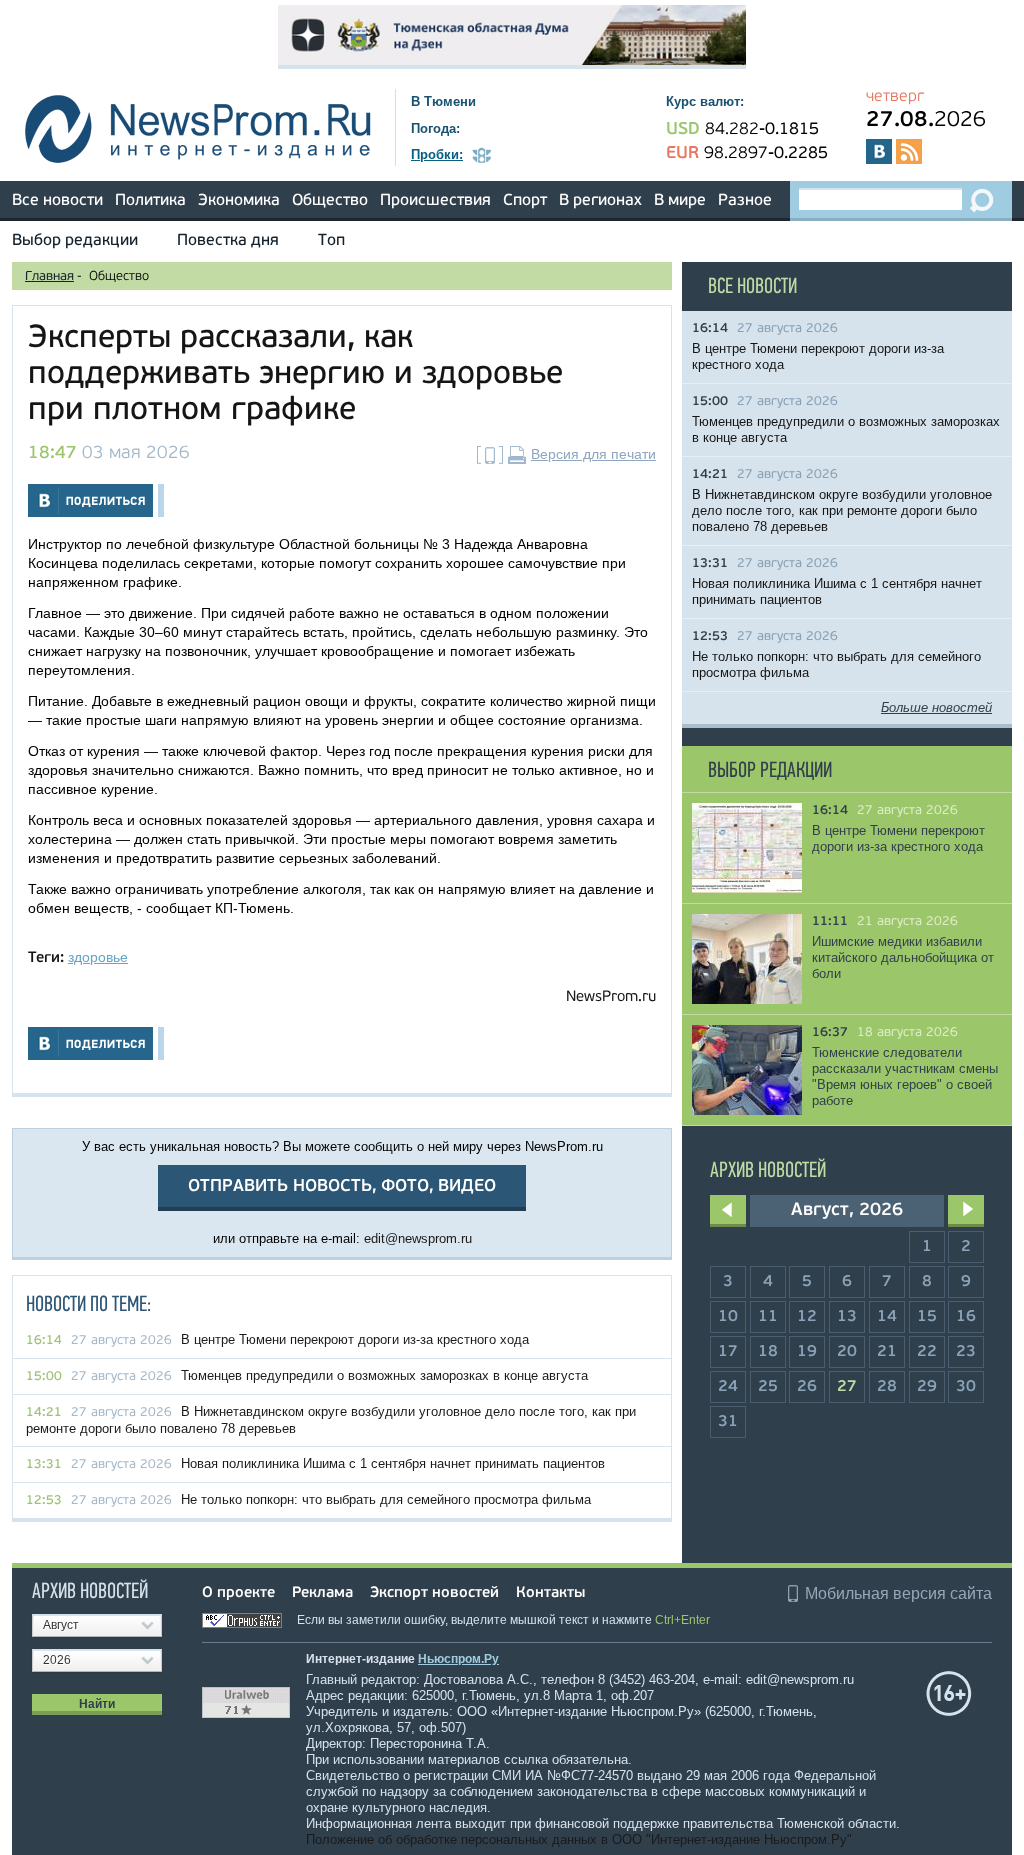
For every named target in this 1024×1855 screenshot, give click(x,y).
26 (807, 1387)
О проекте (238, 1593)
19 (807, 1352)
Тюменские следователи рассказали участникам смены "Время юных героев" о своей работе (905, 1076)
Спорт (525, 201)
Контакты (550, 1593)
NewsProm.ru (611, 997)
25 (768, 1387)
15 (927, 1317)
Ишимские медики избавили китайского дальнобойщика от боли (903, 957)
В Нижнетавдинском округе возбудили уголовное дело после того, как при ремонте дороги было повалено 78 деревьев (842, 510)
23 (966, 1352)
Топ (331, 241)
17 (728, 1352)
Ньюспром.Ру (458, 1659)
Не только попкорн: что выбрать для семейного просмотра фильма (386, 1499)
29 (927, 1387)
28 (887, 1387)
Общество (330, 201)
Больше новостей (936, 707)
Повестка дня (228, 241)
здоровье (98, 957)
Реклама (322, 1593)
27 (847, 1387)
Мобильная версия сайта (898, 1593)
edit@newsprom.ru (418, 1238)
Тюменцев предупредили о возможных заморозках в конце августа (384, 1375)
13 (847, 1317)
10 (728, 1317)
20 (847, 1352)
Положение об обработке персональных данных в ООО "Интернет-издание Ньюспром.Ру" (579, 1839)
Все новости (57, 201)
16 (966, 1317)
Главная (49, 276)
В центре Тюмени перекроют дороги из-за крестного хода (355, 1339)
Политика (150, 201)
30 (966, 1387)
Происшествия (435, 201)
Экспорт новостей (434, 1593)
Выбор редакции (75, 241)
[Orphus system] (248, 1620)
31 (728, 1422)
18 (768, 1352)
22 (927, 1352)
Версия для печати (593, 454)
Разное (745, 201)
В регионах (600, 201)
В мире (680, 201)
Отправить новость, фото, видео (342, 1186)
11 (768, 1317)
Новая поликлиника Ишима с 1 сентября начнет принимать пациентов (393, 1463)
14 (887, 1317)
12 (807, 1317)
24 (728, 1387)
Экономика (239, 201)
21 (887, 1352)
